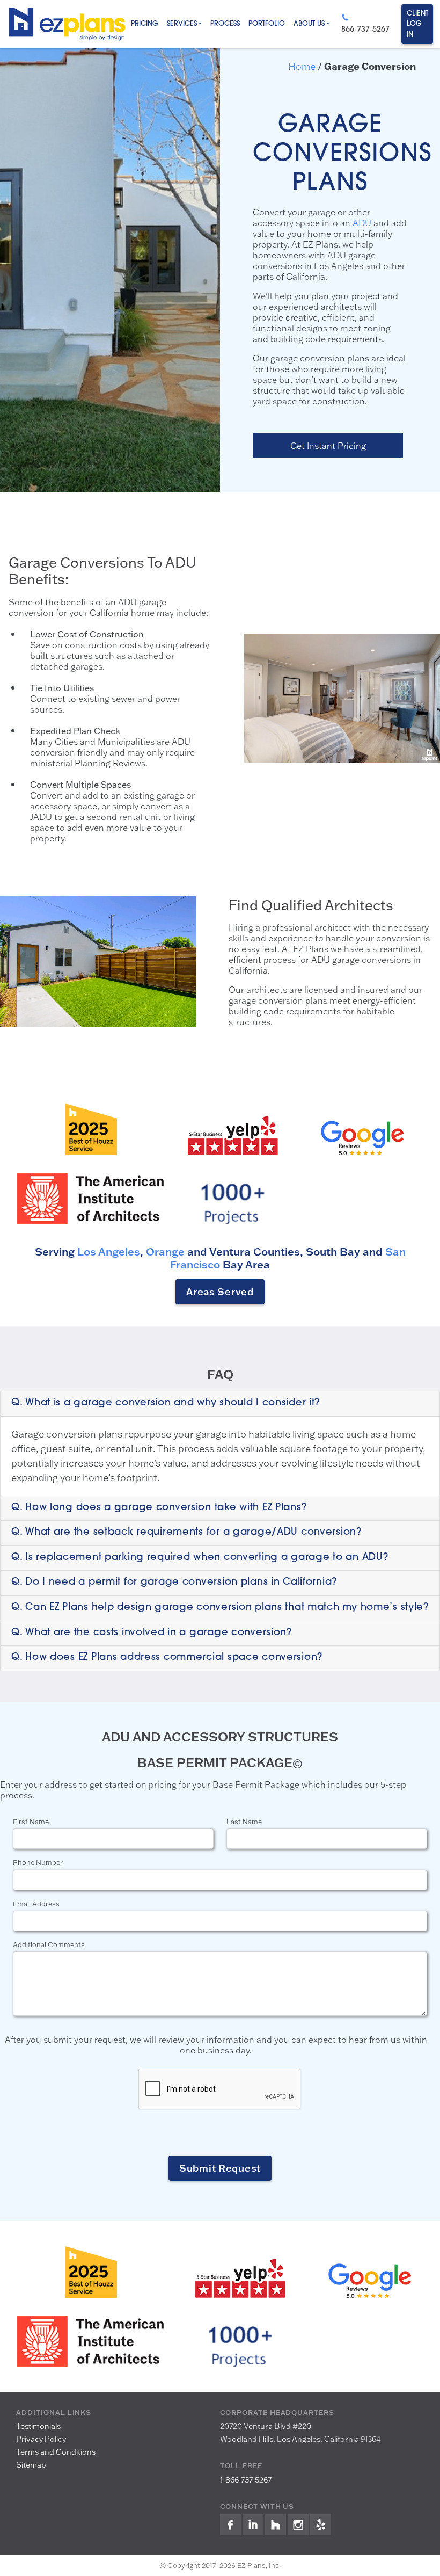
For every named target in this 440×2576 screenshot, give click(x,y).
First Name (31, 1822)
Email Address (36, 1904)
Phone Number (38, 1862)
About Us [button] (309, 24)
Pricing (145, 24)
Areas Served (220, 1291)
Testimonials (38, 2426)
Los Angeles (109, 1251)
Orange (164, 1251)
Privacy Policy (41, 2439)
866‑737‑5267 (365, 30)
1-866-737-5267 (246, 2480)
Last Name (244, 1822)
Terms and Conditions (56, 2452)
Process (225, 24)
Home (302, 66)
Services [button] (182, 24)
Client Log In (417, 24)
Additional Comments (49, 1944)
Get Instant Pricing (328, 445)
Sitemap (31, 2465)
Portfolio (267, 24)
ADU (362, 223)
